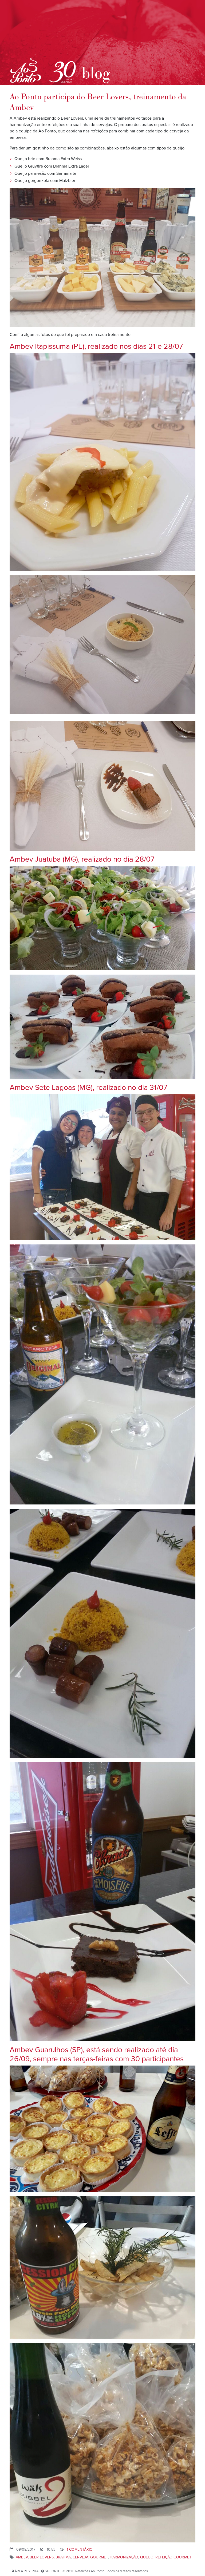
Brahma (63, 2557)
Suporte (52, 2571)
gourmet (99, 2557)
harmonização (124, 2557)
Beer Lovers (42, 2557)
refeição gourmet (173, 2557)
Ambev (22, 2557)
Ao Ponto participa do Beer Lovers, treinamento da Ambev (98, 102)
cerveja (80, 2557)
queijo (147, 2557)
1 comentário (80, 2549)
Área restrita (27, 2571)
